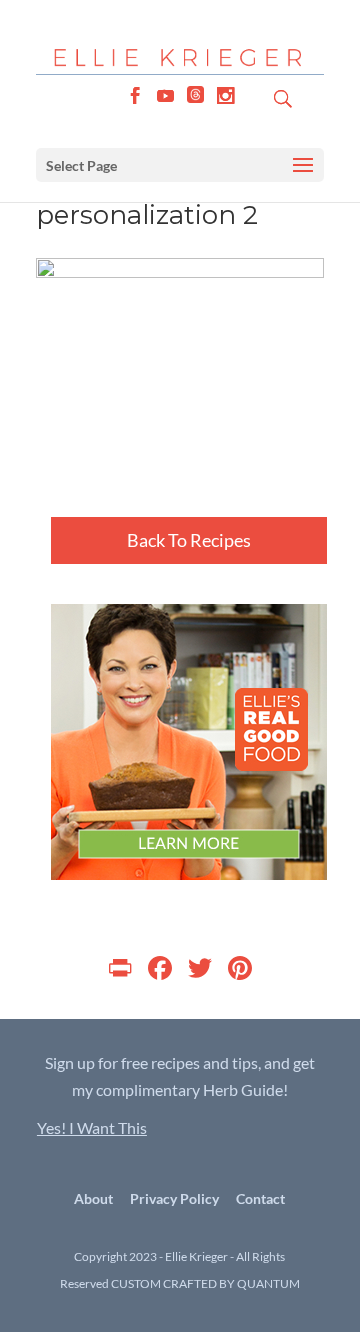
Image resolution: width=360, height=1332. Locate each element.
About (93, 1198)
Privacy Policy (174, 1198)
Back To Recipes (189, 540)
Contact (260, 1198)
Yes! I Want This (92, 1127)
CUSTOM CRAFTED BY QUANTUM (205, 1283)
